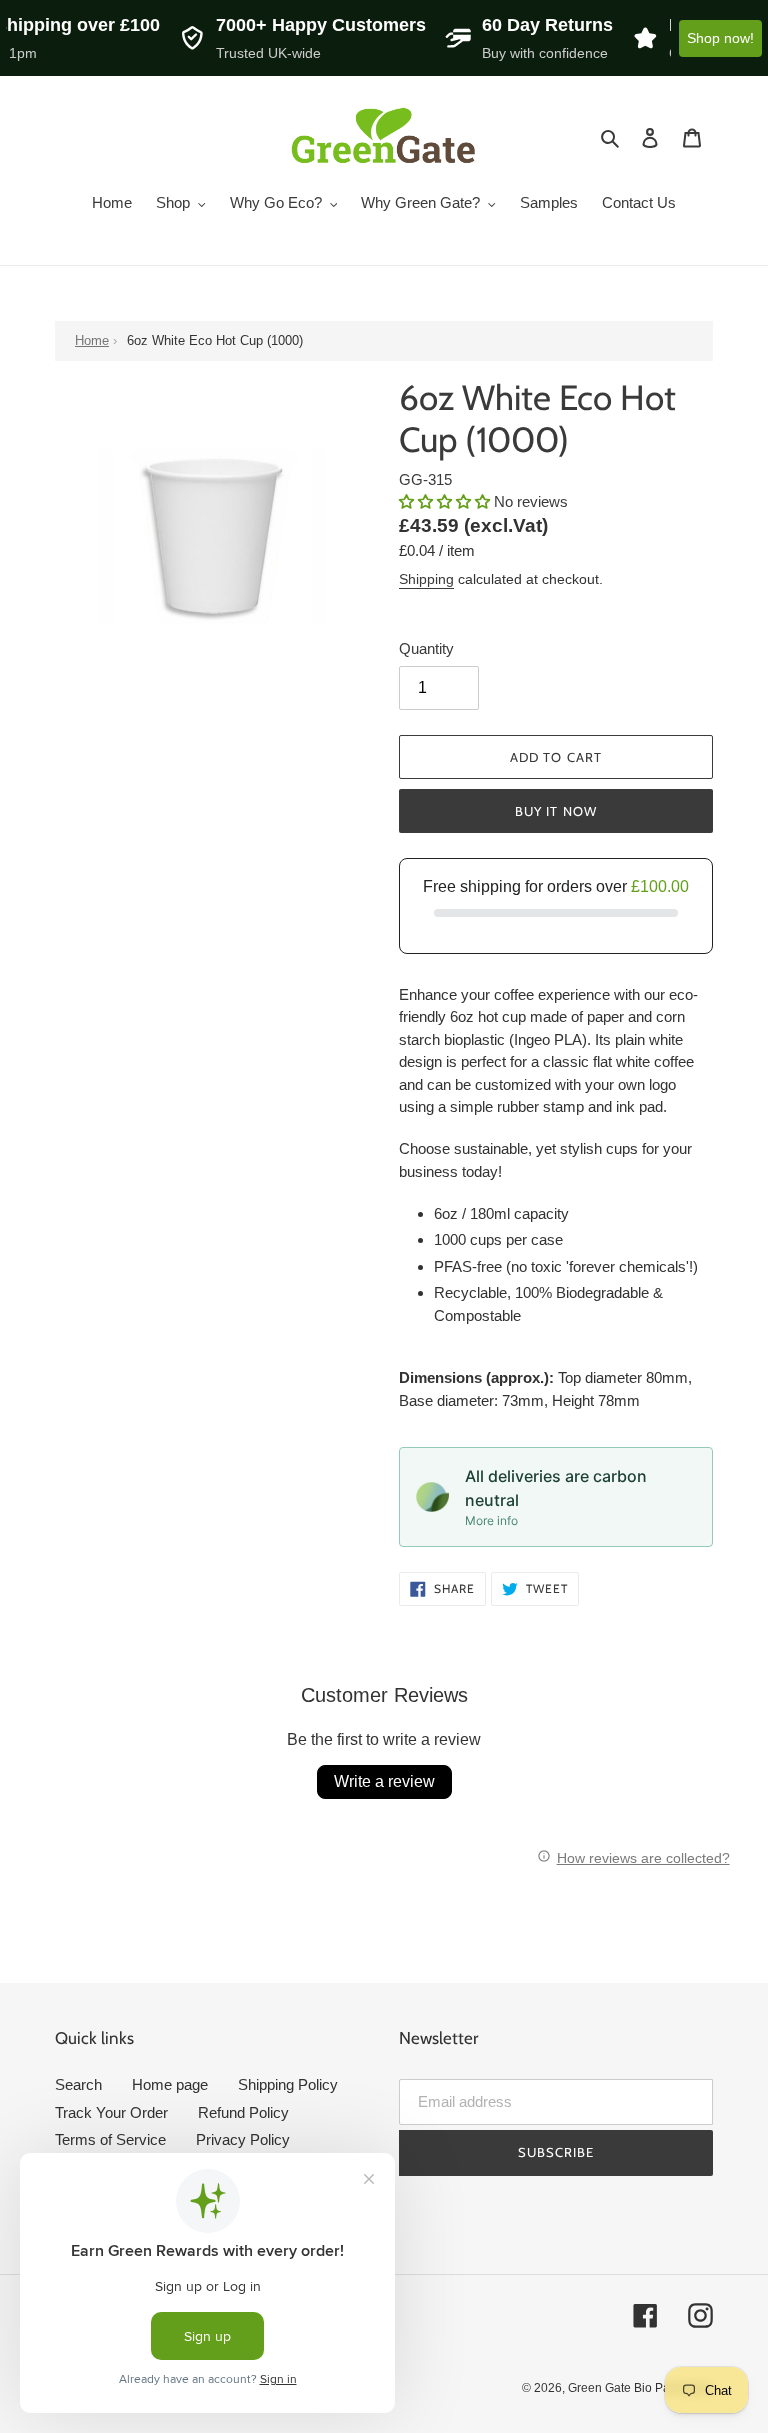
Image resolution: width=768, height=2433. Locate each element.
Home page (170, 2084)
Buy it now (555, 811)
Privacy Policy (243, 2139)
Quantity (426, 648)
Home (92, 340)
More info (491, 1520)
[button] (446, 501)
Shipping (426, 579)
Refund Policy (243, 2112)
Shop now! (720, 38)
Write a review (384, 1781)
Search (78, 2084)
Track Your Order (111, 2112)
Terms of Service (110, 2139)
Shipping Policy (288, 2084)
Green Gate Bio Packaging (640, 2388)
